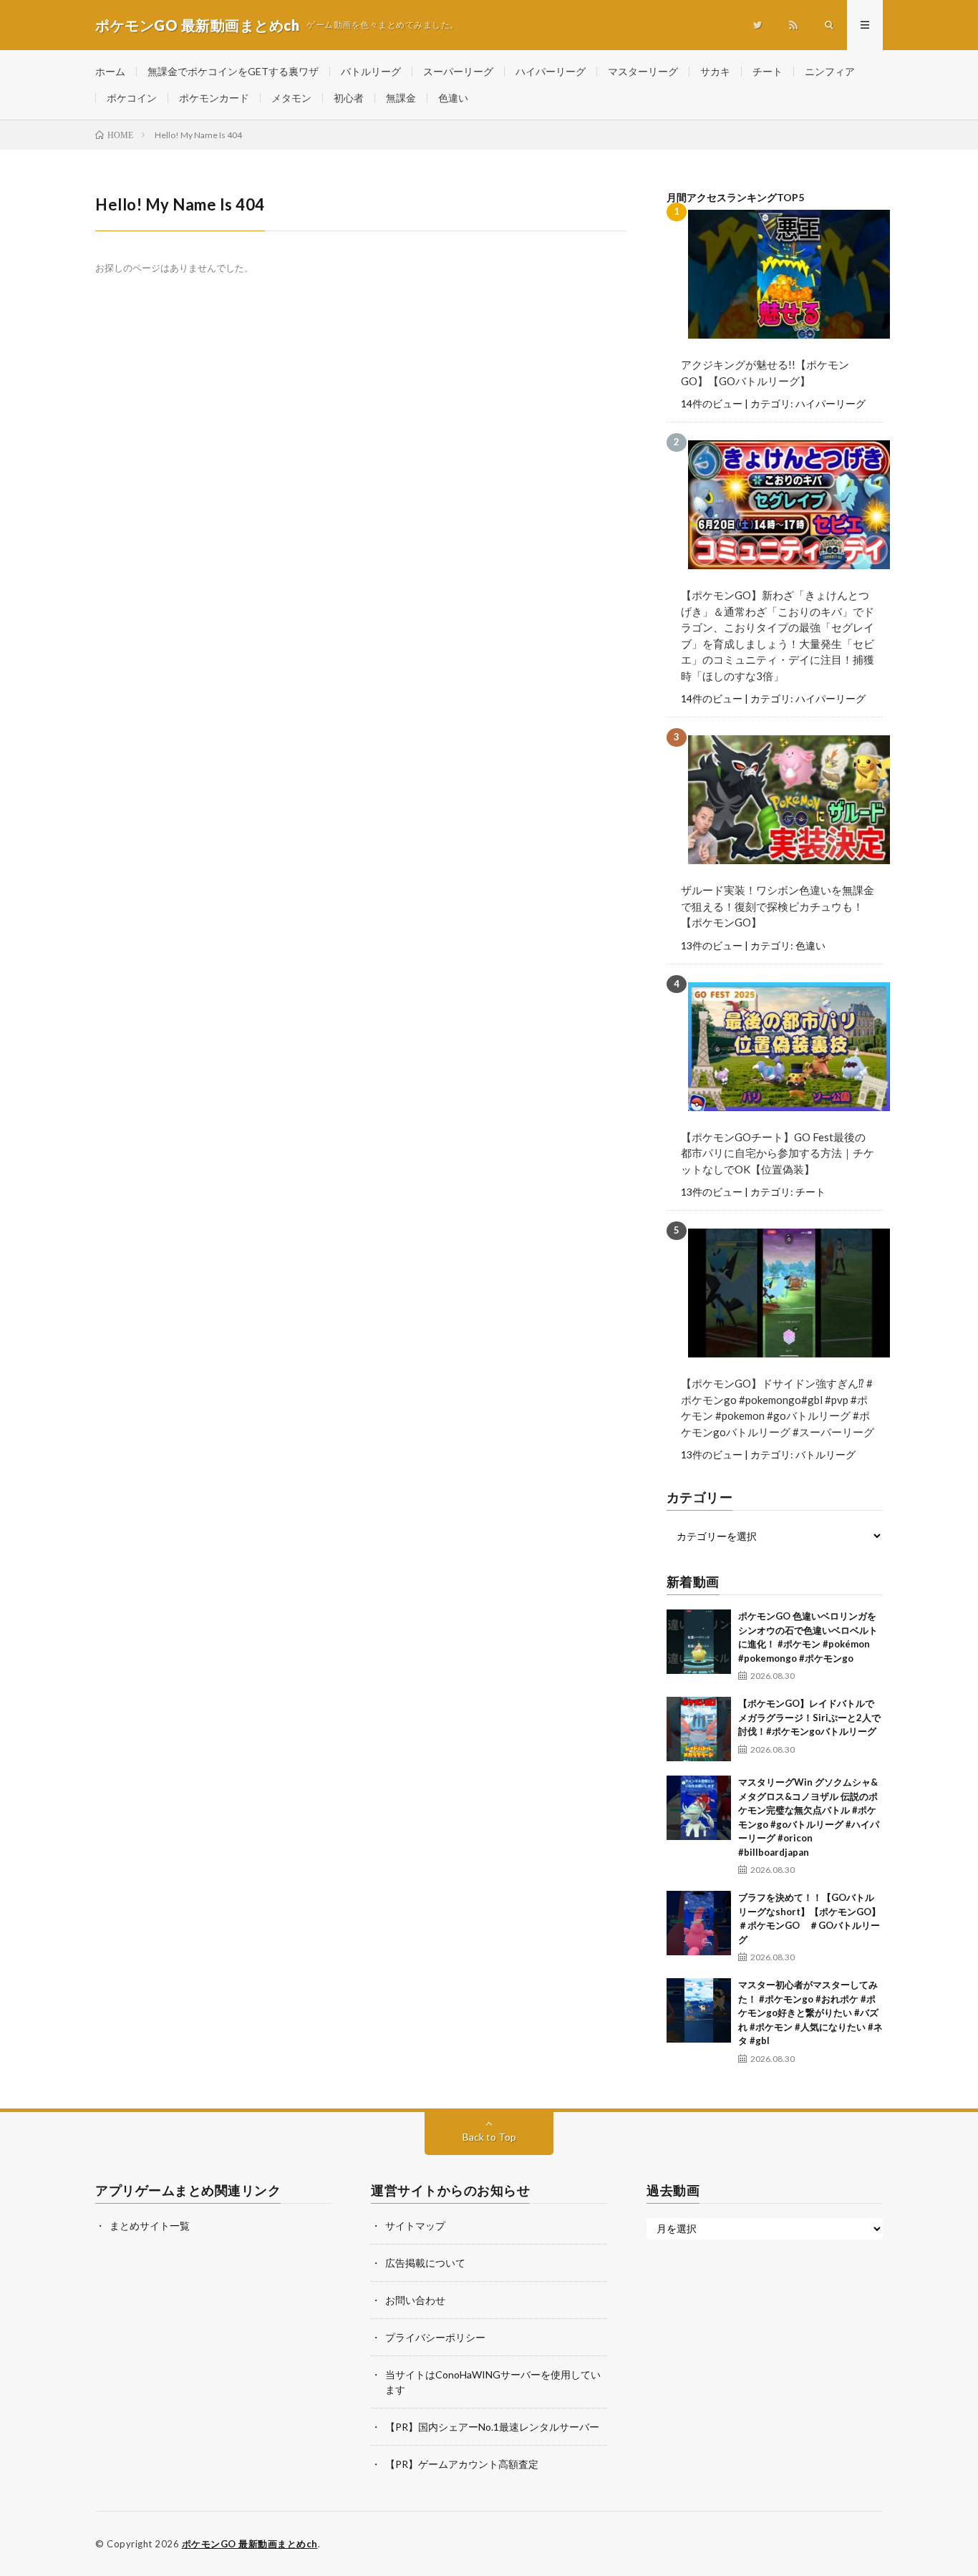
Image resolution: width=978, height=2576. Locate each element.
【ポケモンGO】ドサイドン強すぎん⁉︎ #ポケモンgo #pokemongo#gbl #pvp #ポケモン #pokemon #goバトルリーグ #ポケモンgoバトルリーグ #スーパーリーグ (778, 1408)
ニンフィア (830, 71)
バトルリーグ (371, 71)
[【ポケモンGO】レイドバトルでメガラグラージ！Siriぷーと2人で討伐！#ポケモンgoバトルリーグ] (699, 1729)
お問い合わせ (415, 2300)
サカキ (715, 71)
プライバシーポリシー (435, 2337)
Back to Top (489, 2137)
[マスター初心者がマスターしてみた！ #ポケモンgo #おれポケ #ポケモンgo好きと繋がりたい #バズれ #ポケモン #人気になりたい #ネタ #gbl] (699, 2010)
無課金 (401, 98)
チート (768, 71)
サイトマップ (415, 2226)
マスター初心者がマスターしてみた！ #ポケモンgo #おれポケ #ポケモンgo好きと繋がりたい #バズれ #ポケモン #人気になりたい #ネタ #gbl (810, 2013)
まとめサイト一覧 (150, 2226)
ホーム (110, 71)
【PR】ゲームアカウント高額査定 (462, 2464)
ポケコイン (132, 98)
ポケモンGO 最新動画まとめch (250, 2544)
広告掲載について (425, 2263)
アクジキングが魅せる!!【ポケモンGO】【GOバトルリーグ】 (765, 373)
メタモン (291, 98)
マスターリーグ (643, 71)
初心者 (349, 98)
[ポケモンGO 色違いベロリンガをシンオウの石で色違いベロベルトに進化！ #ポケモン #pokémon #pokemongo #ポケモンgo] (699, 1642)
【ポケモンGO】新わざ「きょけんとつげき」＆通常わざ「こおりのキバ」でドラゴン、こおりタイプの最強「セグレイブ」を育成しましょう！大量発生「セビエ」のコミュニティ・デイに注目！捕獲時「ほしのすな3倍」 (778, 635)
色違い (453, 98)
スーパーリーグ (458, 71)
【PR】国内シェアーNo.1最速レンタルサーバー (492, 2427)
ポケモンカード (214, 98)
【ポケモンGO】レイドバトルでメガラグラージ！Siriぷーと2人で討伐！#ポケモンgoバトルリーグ (809, 1717)
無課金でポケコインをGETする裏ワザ (233, 71)
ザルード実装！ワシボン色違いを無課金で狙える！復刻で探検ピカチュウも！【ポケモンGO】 (778, 906)
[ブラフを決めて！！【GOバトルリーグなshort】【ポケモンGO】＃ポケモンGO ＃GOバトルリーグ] (699, 1923)
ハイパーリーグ (551, 71)
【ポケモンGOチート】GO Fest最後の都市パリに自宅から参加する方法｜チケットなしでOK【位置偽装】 (778, 1153)
